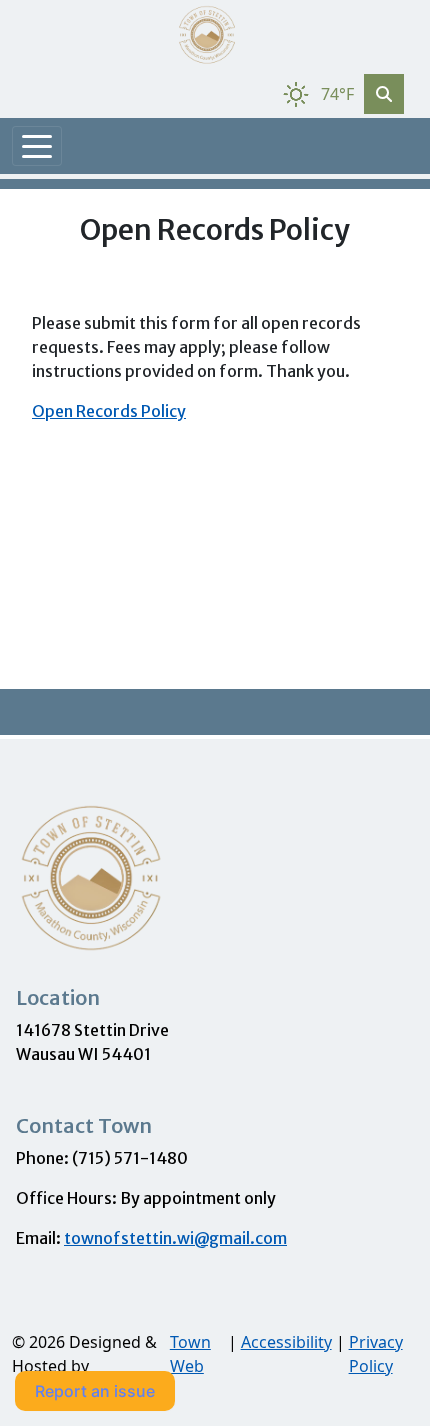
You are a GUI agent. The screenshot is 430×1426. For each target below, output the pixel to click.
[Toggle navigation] (37, 146)
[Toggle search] (384, 94)
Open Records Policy (109, 411)
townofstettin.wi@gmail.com (175, 1238)
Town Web (190, 1354)
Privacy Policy (376, 1354)
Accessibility (286, 1342)
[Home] (207, 35)
